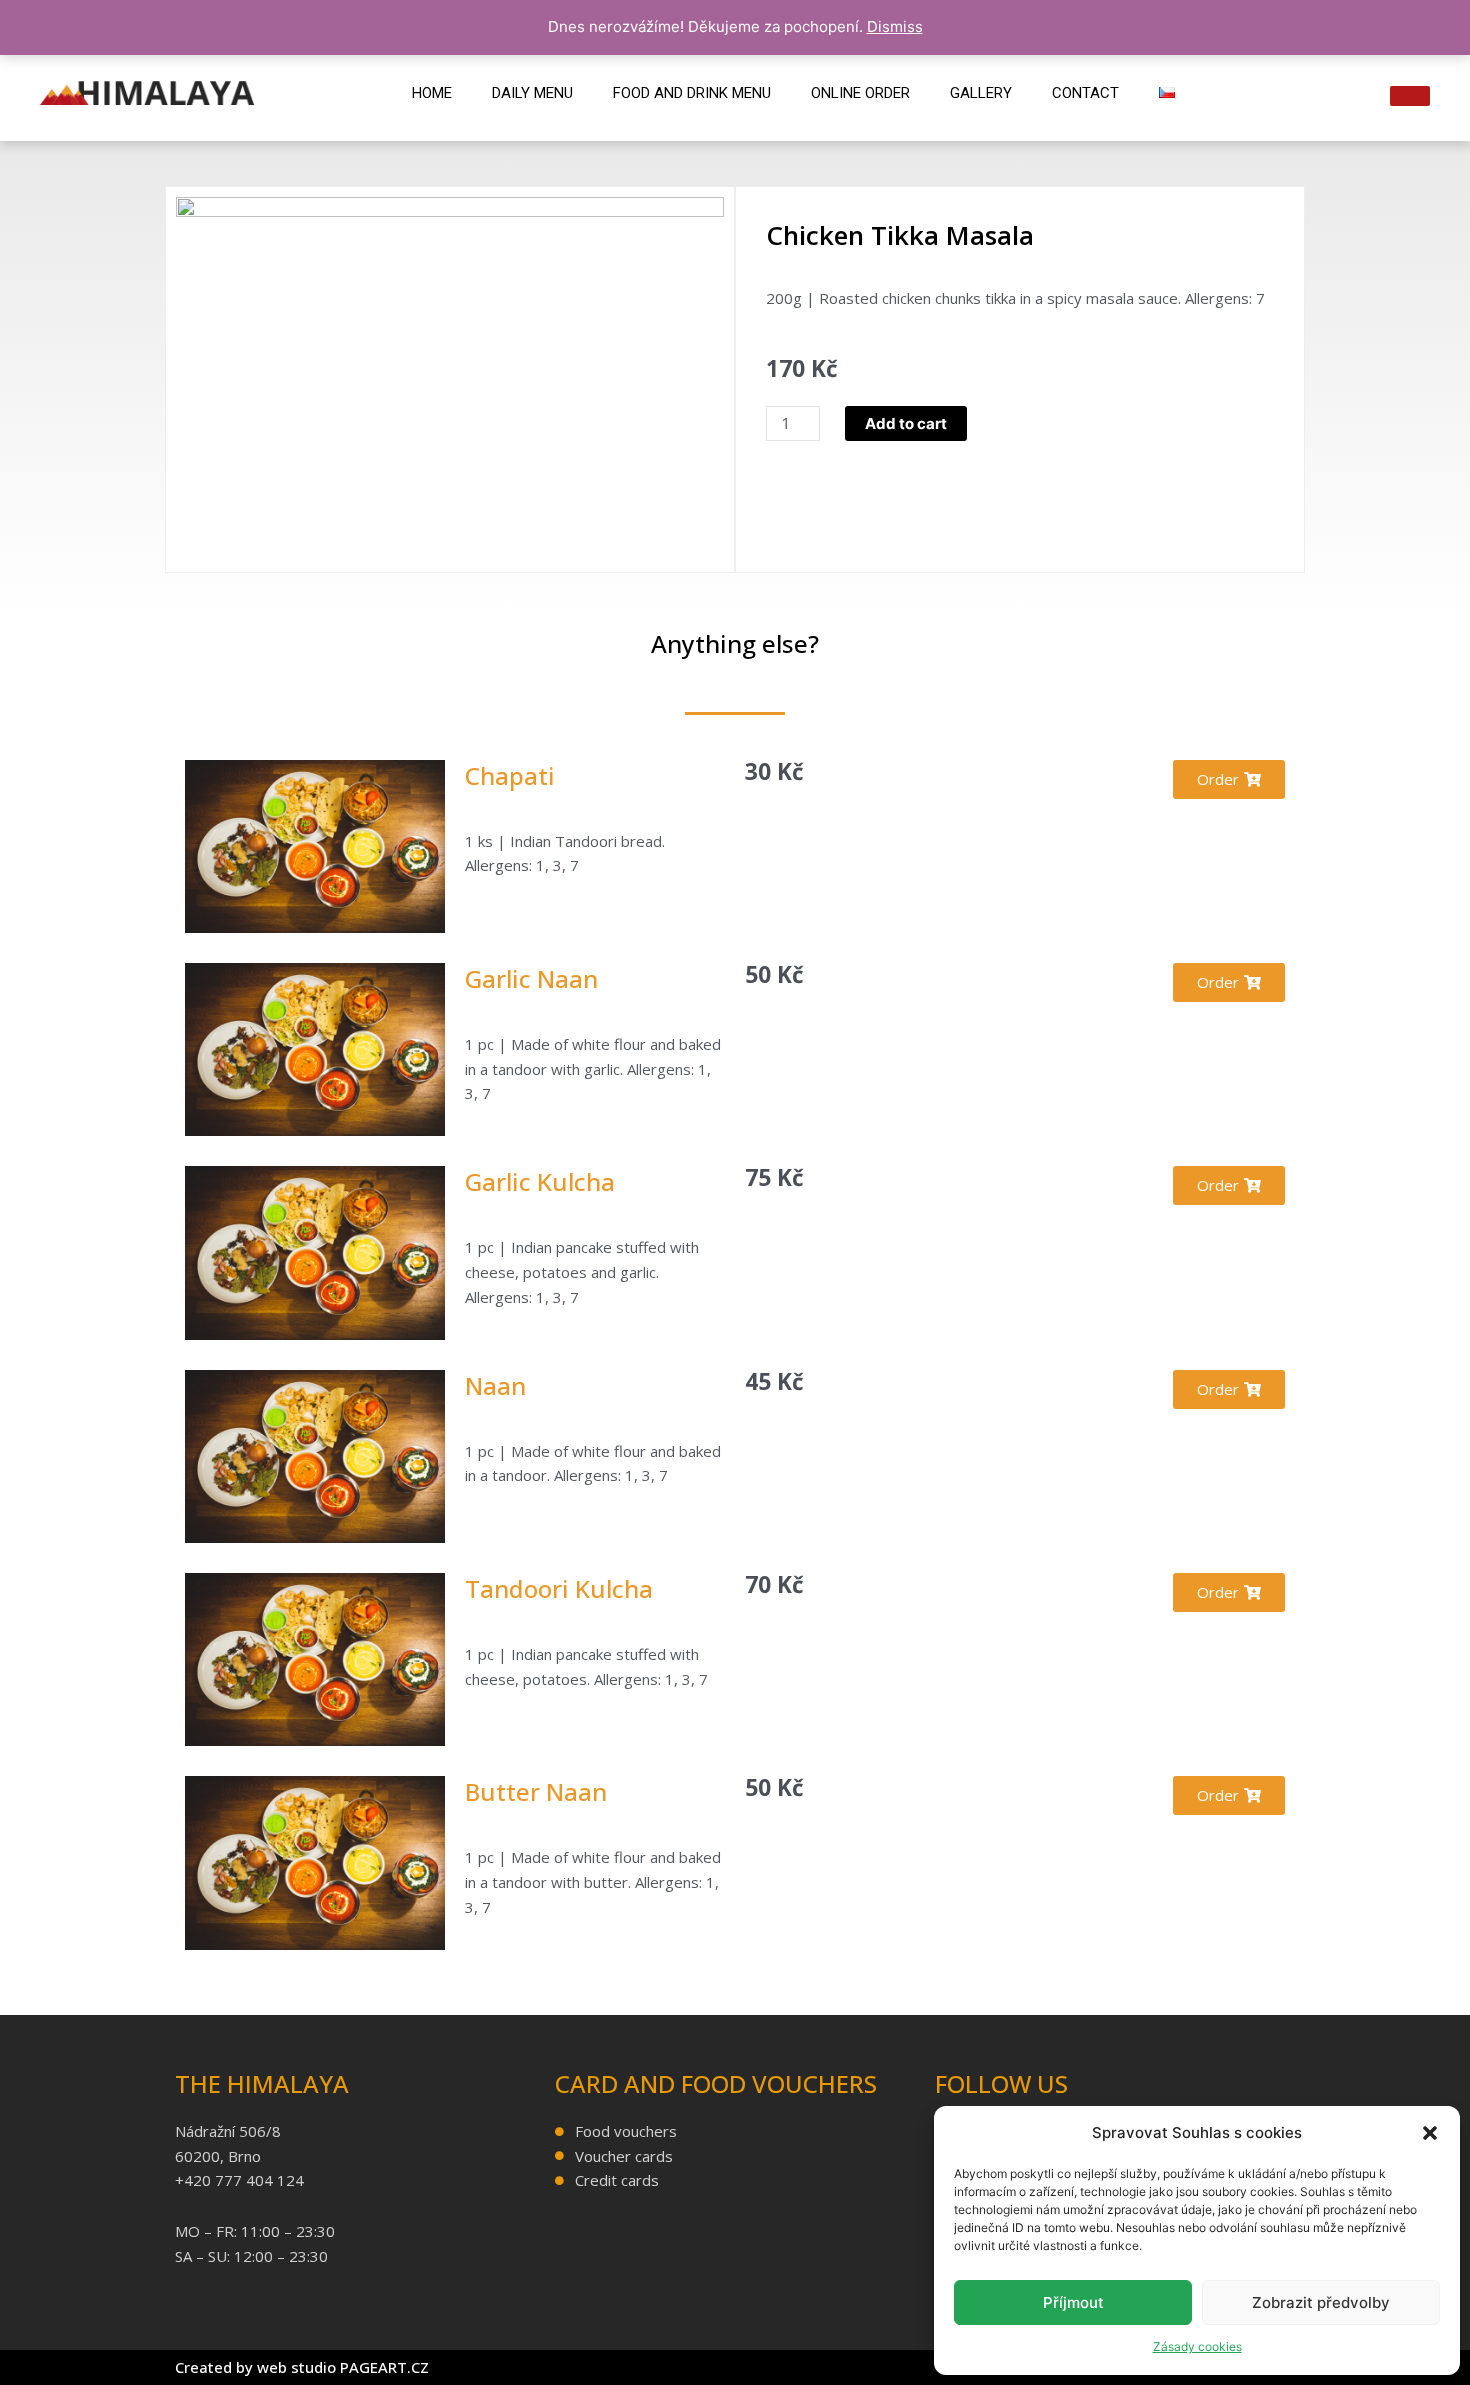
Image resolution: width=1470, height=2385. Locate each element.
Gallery (981, 93)
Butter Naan (536, 1791)
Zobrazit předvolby (1321, 2302)
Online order (860, 93)
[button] (1430, 2133)
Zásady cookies (1197, 2346)
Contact (1085, 93)
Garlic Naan (531, 978)
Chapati (510, 775)
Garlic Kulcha (540, 1181)
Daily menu (532, 93)
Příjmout (1073, 2302)
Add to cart (906, 423)
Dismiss (895, 26)
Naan (495, 1385)
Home (432, 93)
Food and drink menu (692, 93)
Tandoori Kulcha (559, 1588)
